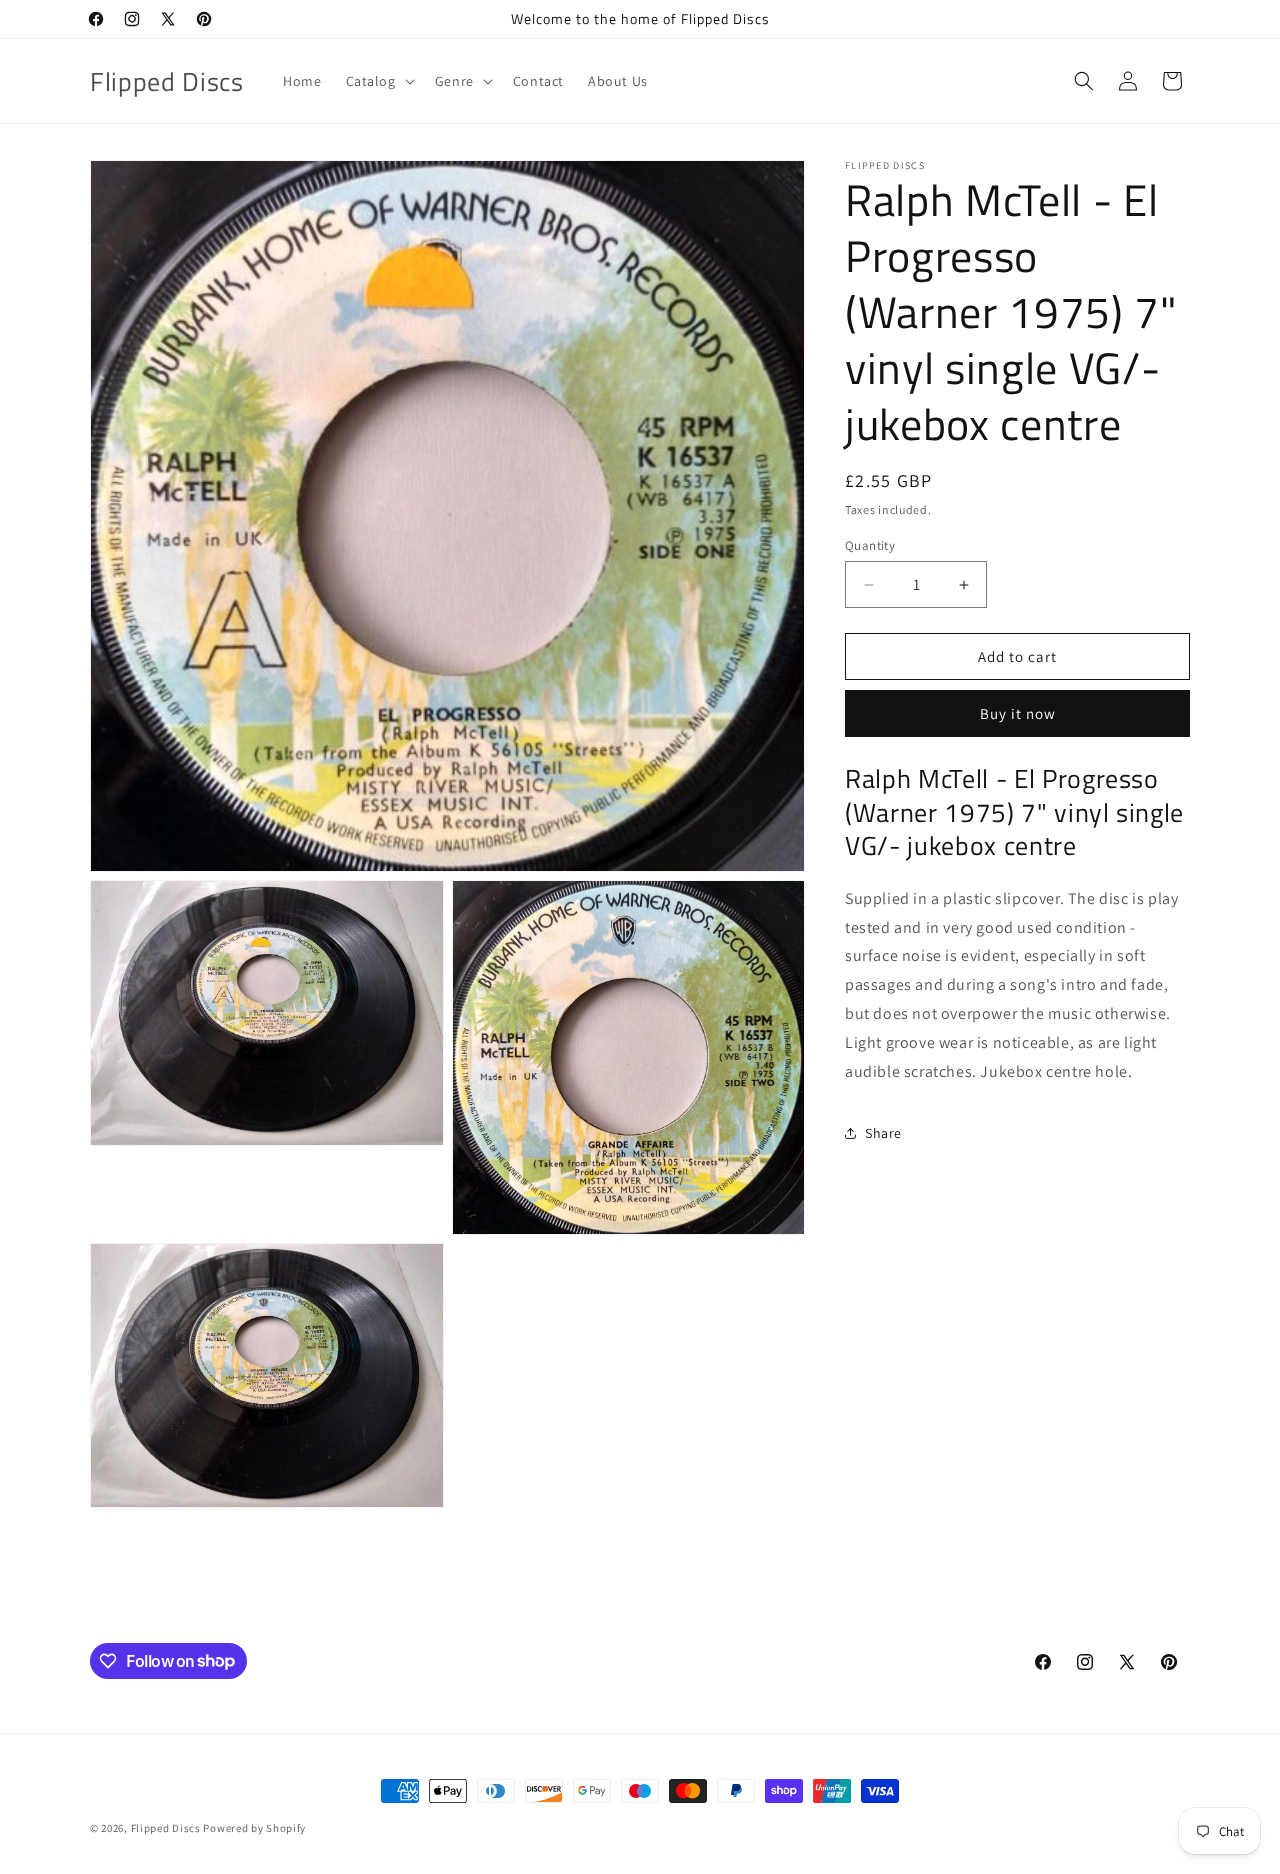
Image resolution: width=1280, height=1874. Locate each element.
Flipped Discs (166, 1828)
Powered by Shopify (254, 1828)
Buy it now (1018, 713)
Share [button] (883, 1133)
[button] (378, 81)
